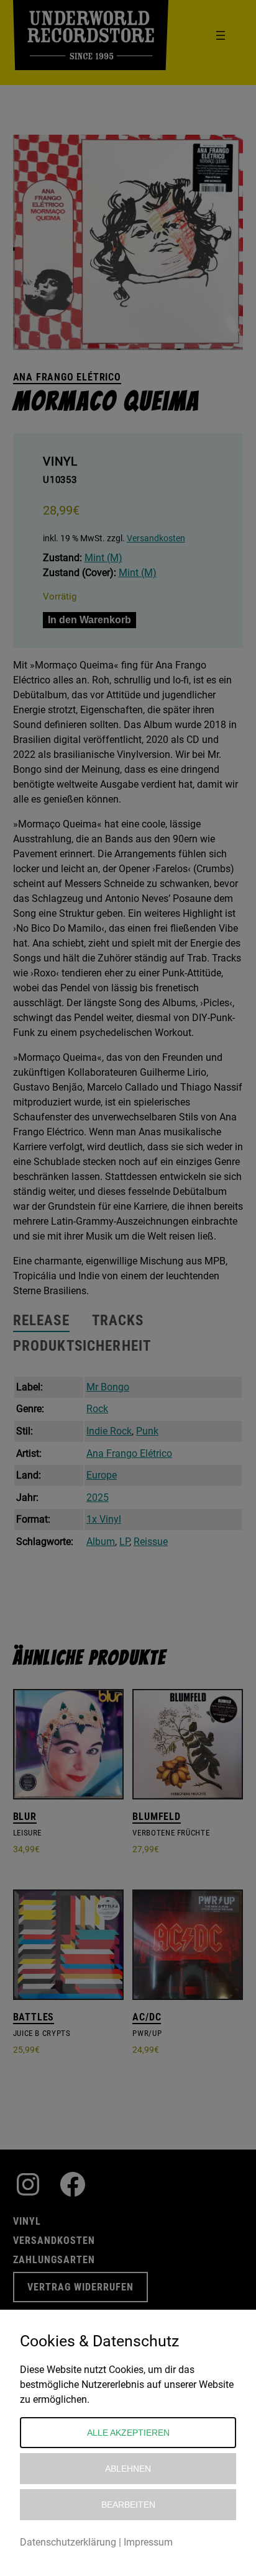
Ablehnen (128, 2469)
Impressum (148, 2542)
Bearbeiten (128, 2505)
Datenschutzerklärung (68, 2542)
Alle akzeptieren (128, 2433)
